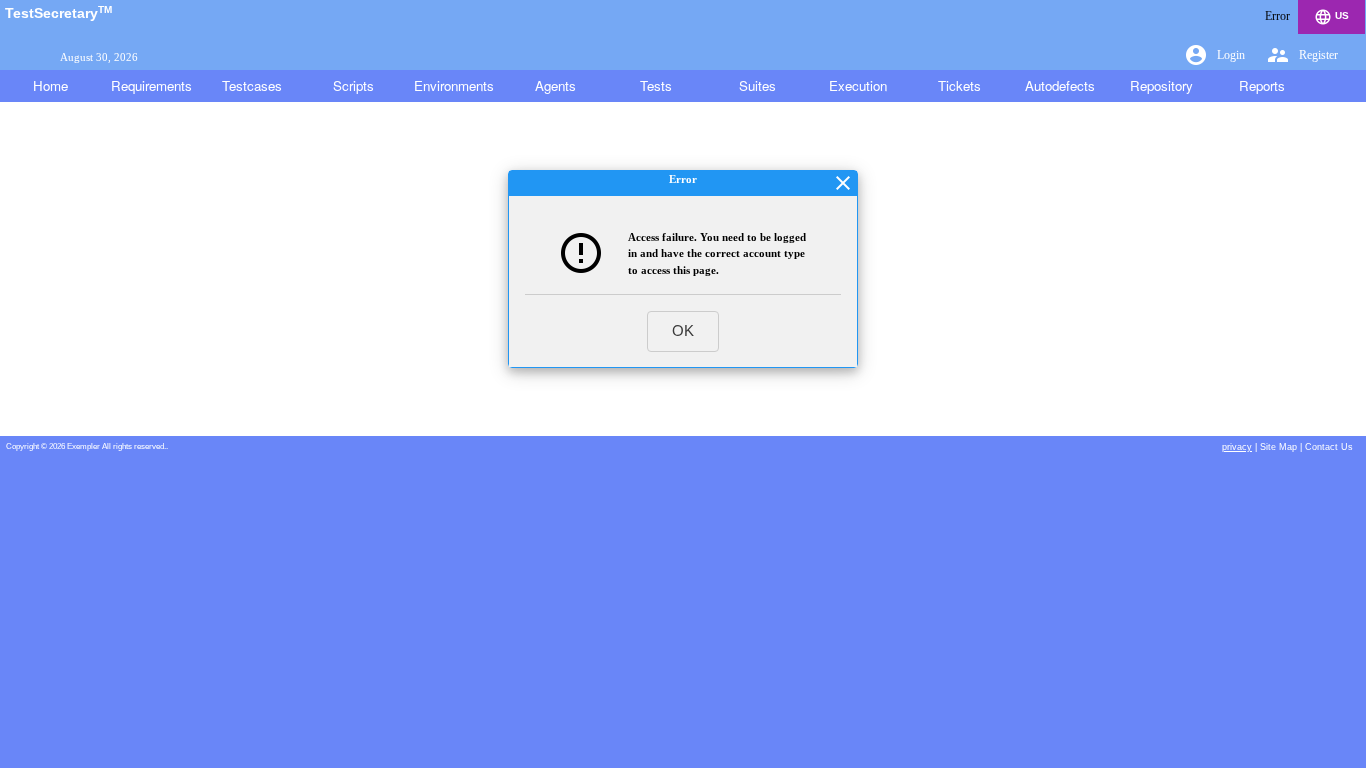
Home (50, 85)
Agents (555, 85)
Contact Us (1329, 447)
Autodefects (1060, 85)
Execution (858, 85)
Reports (1262, 85)
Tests (656, 85)
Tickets (959, 85)
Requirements (151, 85)
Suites (757, 85)
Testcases (252, 85)
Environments (454, 85)
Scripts (353, 85)
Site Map (1278, 447)
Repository (1161, 85)
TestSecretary (58, 13)
